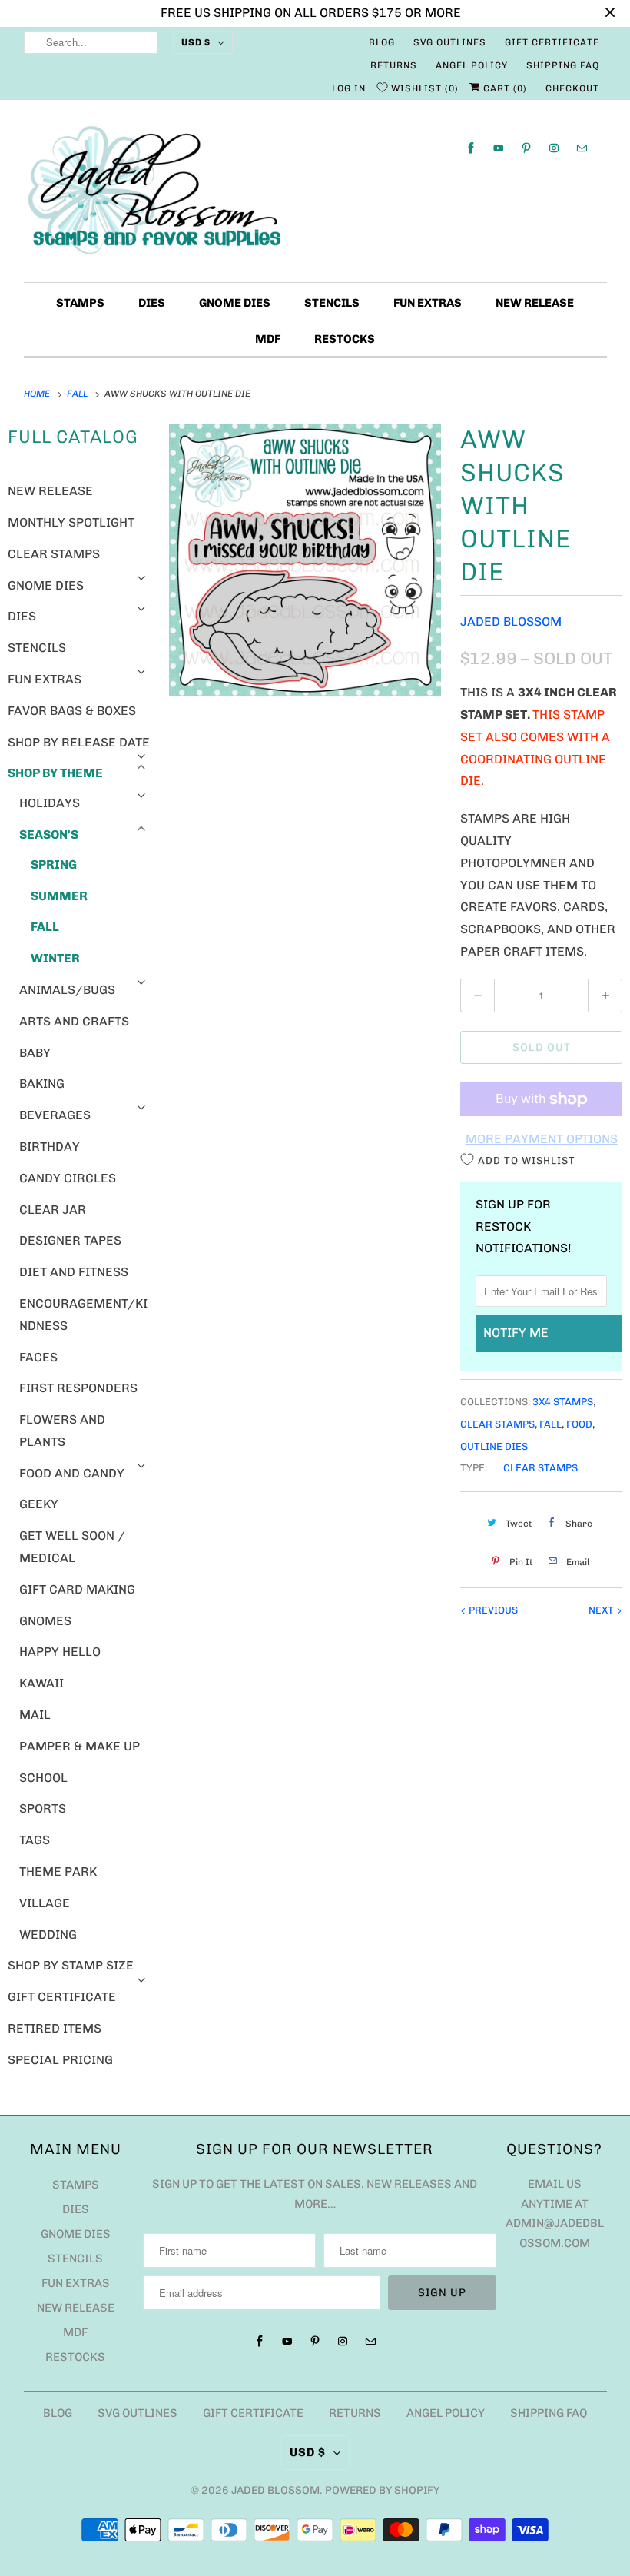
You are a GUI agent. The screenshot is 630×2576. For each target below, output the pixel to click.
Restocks (345, 339)
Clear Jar (53, 1210)
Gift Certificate (552, 42)
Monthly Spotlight (71, 522)
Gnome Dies (235, 303)
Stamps (80, 303)
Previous (492, 1610)
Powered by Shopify (382, 2490)
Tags (35, 1840)
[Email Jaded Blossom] (582, 148)
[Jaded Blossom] (315, 195)
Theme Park (58, 1871)
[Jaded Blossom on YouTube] (499, 148)
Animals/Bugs (67, 990)
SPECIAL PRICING (60, 2060)
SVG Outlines (450, 42)
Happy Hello (60, 1652)
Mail (35, 1715)
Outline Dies (494, 1446)
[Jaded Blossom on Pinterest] (526, 148)
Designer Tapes (70, 1240)
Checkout (572, 88)
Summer (59, 896)
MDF (268, 339)
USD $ (196, 42)
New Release (535, 303)
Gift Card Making (77, 1589)
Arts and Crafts (74, 1021)
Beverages (55, 1115)
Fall (45, 927)
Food (579, 1424)
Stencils (332, 303)
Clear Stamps (54, 554)
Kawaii (41, 1683)
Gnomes (45, 1621)
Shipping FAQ (563, 65)
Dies (152, 303)
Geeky (39, 1504)
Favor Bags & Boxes (72, 711)
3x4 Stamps (563, 1402)
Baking (42, 1084)
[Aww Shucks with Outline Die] (305, 560)
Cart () (504, 88)
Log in (349, 88)
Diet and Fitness (74, 1272)
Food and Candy (72, 1473)
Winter (55, 958)
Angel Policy (472, 65)
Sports (43, 1808)
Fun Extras (428, 303)
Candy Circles (68, 1178)
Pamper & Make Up (80, 1746)
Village (45, 1903)
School (43, 1778)
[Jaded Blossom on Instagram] (554, 148)
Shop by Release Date (79, 742)
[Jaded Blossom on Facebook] (471, 148)
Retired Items (55, 2028)
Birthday (50, 1147)
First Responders (78, 1388)
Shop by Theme (55, 773)
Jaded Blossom (511, 622)
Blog (382, 42)
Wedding (48, 1934)
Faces (38, 1357)
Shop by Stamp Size (71, 1965)
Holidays (50, 803)
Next (602, 1610)
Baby (35, 1053)
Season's (49, 834)
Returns (394, 65)
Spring (54, 864)
